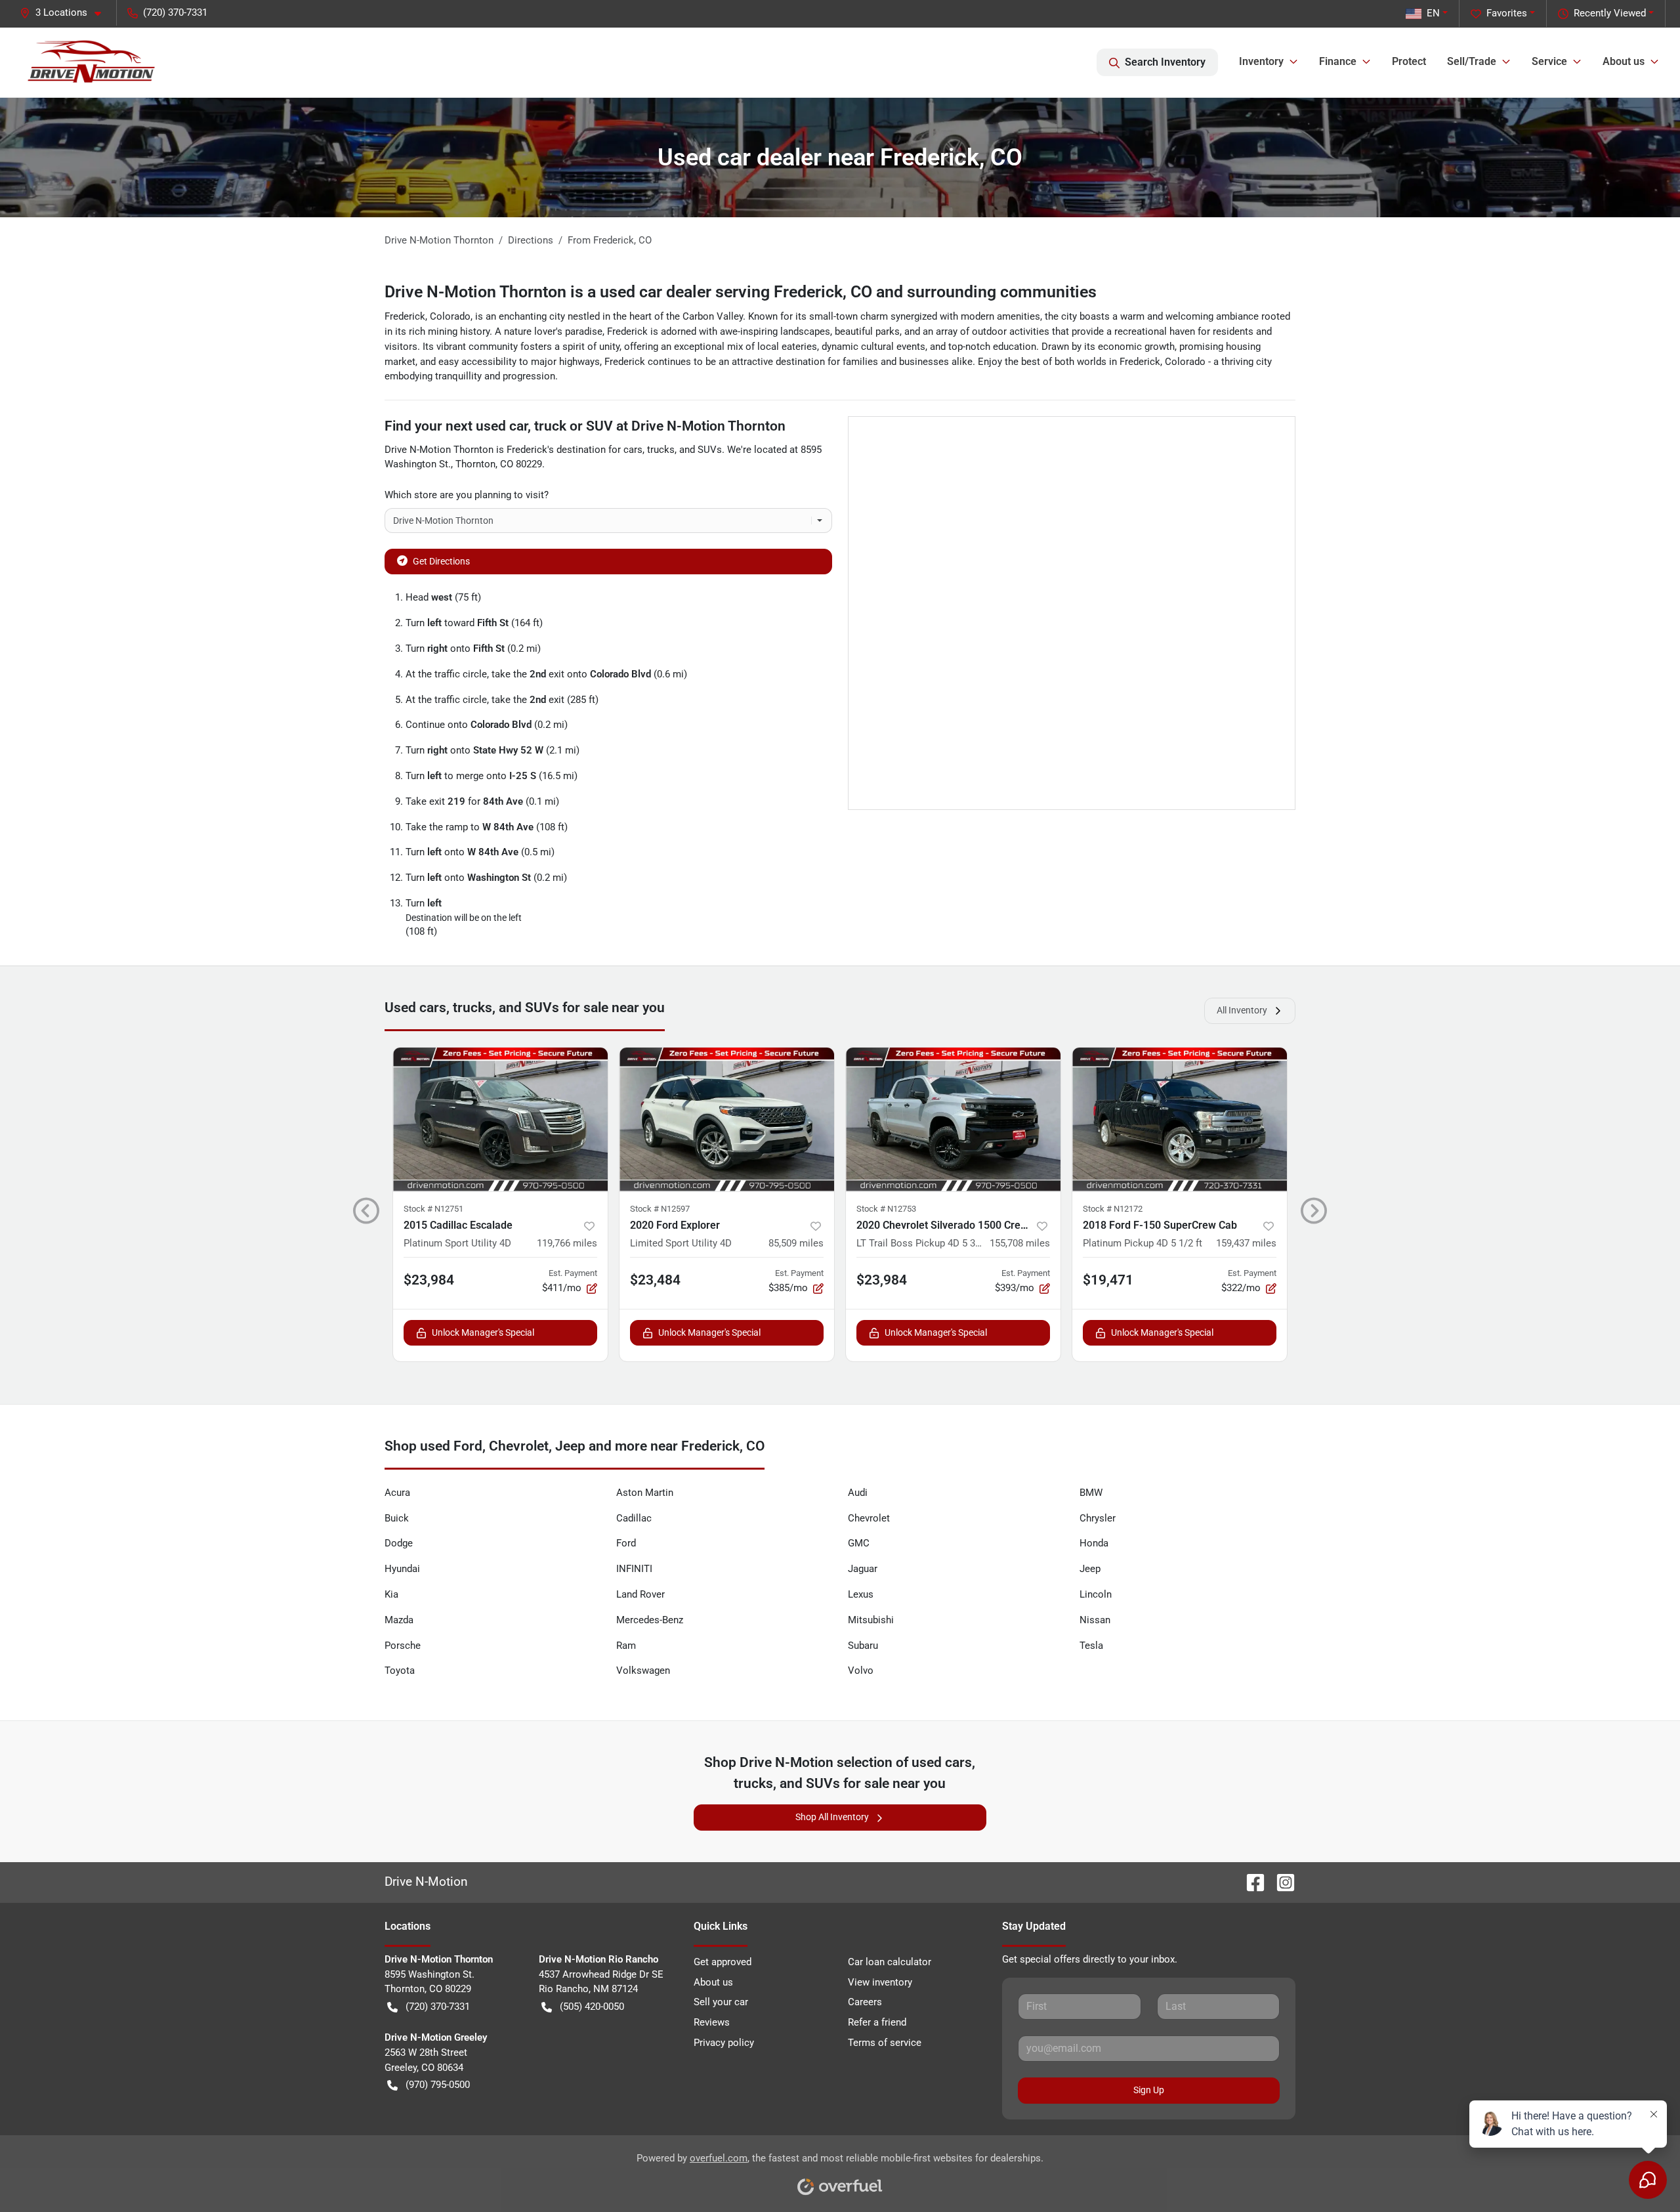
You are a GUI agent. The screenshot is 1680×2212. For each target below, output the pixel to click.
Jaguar (863, 1569)
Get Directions (441, 561)
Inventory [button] (1261, 61)
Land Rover (640, 1594)
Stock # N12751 (433, 1209)
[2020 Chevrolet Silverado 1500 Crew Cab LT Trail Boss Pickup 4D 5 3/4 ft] (953, 1119)
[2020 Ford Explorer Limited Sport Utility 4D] (727, 1119)
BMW (1091, 1493)
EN (1433, 13)
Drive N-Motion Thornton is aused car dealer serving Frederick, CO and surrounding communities (741, 292)
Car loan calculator (890, 1962)
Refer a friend (877, 2022)
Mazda (399, 1620)
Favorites (1507, 13)
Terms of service (885, 2043)
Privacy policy (724, 2043)
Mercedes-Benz (650, 1620)
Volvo (861, 1670)
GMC (859, 1543)
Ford (626, 1543)
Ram (626, 1646)
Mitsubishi (871, 1620)
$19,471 (1108, 1280)
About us (713, 1982)
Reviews (712, 2022)
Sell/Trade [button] (1472, 61)
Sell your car (721, 2002)
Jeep (1090, 1569)
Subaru (863, 1646)
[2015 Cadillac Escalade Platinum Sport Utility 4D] (500, 1119)
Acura (397, 1493)
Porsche (403, 1646)
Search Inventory (1165, 62)
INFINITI (634, 1569)
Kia (391, 1594)
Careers (865, 2002)
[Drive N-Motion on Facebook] (1250, 1882)
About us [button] (1624, 61)
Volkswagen (643, 1670)
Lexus (861, 1594)
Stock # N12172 (1113, 1209)
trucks (661, 450)
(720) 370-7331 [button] (175, 12)
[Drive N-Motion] (92, 62)
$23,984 (429, 1280)
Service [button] (1549, 61)
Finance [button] (1338, 61)
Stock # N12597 (660, 1209)
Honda (1094, 1543)
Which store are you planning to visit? (467, 495)
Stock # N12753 (886, 1209)
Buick (397, 1518)
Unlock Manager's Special (483, 1332)
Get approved (723, 1962)
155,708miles (1020, 1243)
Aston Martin (645, 1493)
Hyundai (402, 1569)
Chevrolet (869, 1518)
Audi (858, 1493)
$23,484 (655, 1280)
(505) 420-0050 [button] (592, 2007)
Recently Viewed (1610, 13)
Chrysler (1098, 1518)
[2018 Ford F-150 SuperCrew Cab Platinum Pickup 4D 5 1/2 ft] (1180, 1119)
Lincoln (1096, 1594)
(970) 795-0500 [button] (438, 2085)
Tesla (1091, 1646)
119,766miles (567, 1243)
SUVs (710, 450)
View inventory (880, 1982)
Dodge (399, 1543)
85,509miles (796, 1243)
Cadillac (634, 1518)
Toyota (400, 1670)
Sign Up (1149, 2090)
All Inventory (1242, 1010)
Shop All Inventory (832, 1817)
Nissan (1095, 1620)
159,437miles (1246, 1243)
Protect (1409, 61)
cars (633, 450)
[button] (66, 13)
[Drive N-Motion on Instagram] (1280, 1882)
